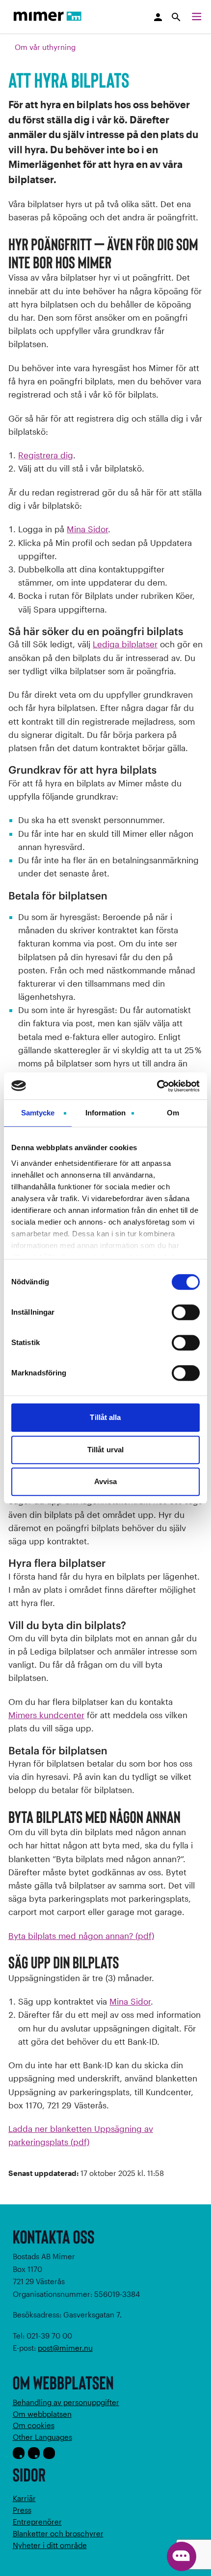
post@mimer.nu (65, 2348)
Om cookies (34, 2425)
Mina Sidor (87, 529)
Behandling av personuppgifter (66, 2402)
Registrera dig (46, 455)
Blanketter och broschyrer (58, 2533)
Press (22, 2510)
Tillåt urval (105, 1450)
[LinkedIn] (49, 2453)
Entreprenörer (37, 2522)
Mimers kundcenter (46, 1715)
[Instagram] (34, 2453)
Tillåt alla (105, 1417)
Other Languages (42, 2437)
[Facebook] (19, 2453)
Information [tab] (105, 1113)
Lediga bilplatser (125, 644)
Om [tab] (173, 1113)
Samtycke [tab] (38, 1113)
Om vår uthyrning (45, 47)
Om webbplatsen (42, 2414)
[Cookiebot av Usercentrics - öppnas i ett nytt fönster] (157, 1086)
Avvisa (106, 1481)
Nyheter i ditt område (50, 2545)
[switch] (186, 1312)
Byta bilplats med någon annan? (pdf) (81, 1936)
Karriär (24, 2498)
